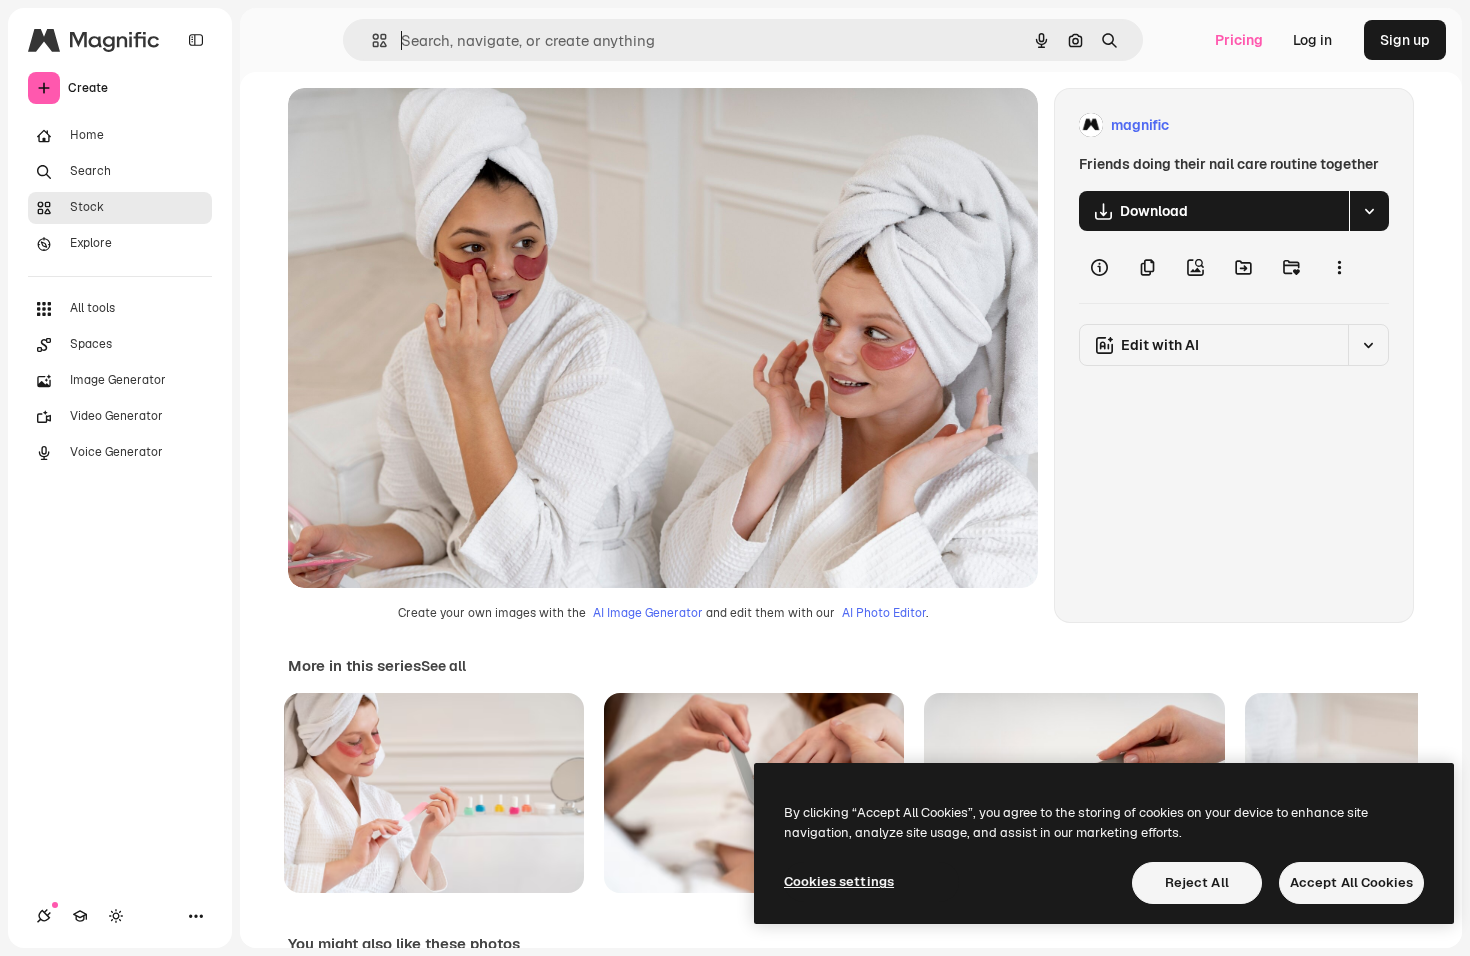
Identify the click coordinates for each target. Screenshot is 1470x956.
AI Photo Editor (884, 613)
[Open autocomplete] (371, 40)
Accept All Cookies (1351, 882)
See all (443, 666)
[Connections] (44, 916)
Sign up (1405, 40)
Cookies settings (839, 881)
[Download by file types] (1369, 211)
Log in (1312, 40)
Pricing (1239, 40)
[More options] (1339, 267)
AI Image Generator (648, 613)
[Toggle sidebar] (196, 40)
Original (416, 125)
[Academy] (80, 916)
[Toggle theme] (116, 916)
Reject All (1197, 882)
